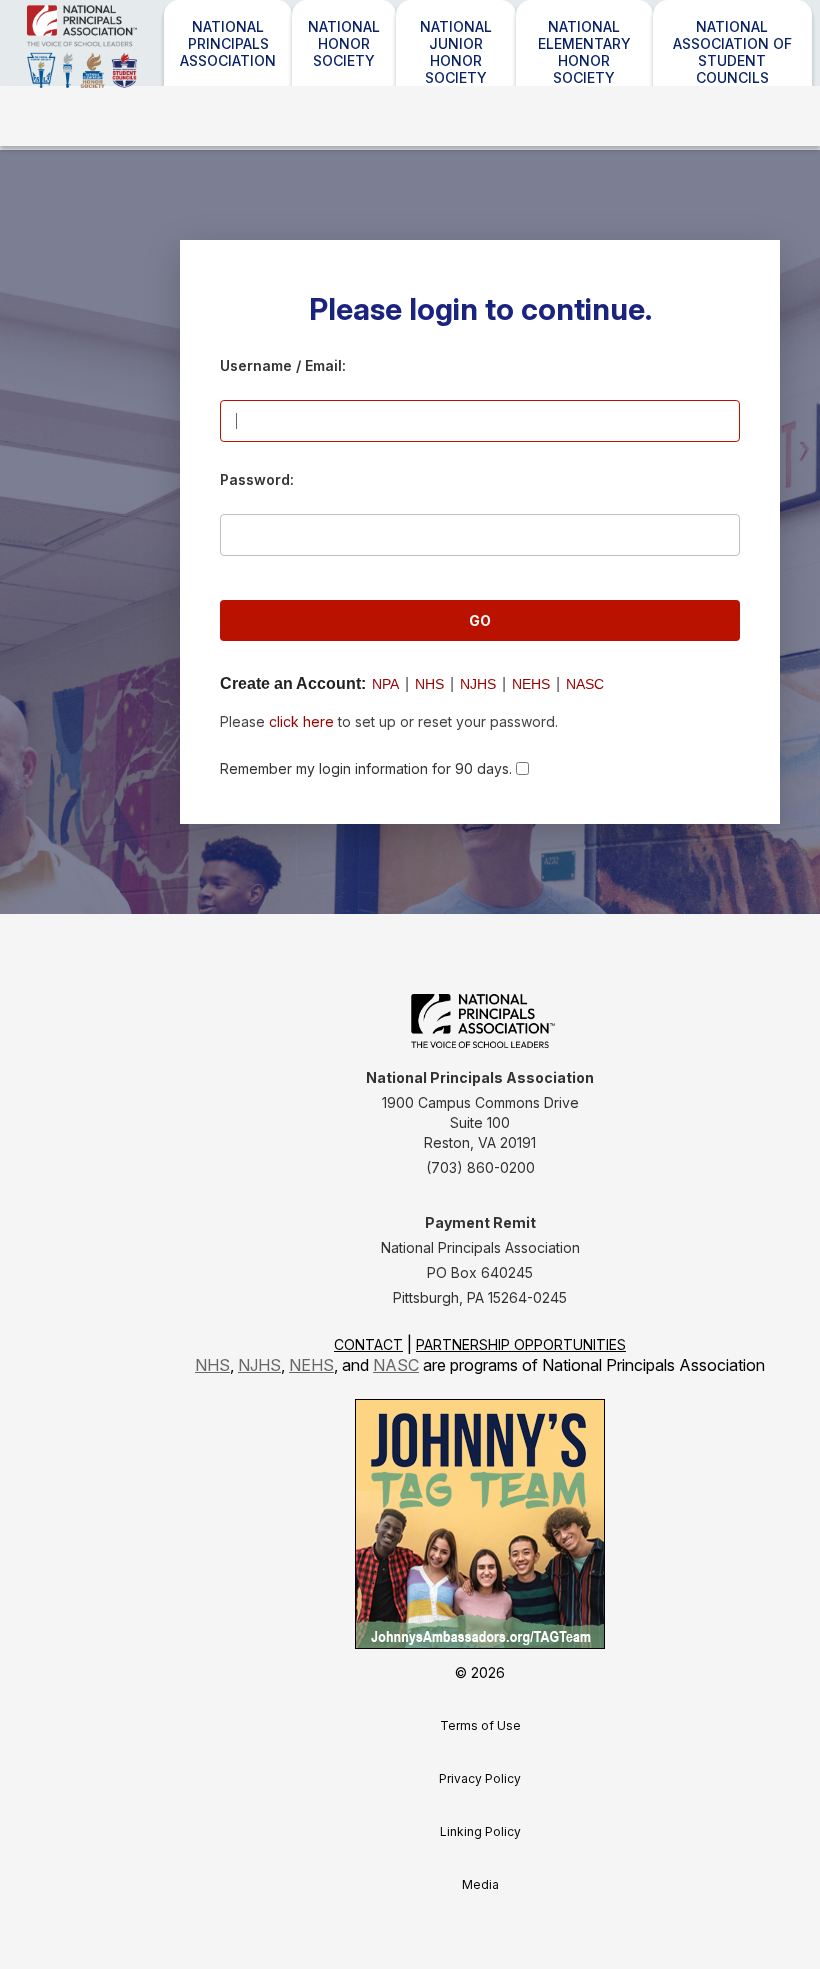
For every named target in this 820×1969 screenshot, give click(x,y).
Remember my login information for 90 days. (366, 768)
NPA (385, 684)
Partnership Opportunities (521, 1344)
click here (301, 721)
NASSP (137, 72)
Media (480, 1884)
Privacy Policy (480, 1778)
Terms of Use (480, 1725)
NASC (585, 684)
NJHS (478, 684)
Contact (368, 1344)
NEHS (531, 684)
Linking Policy (480, 1831)
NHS (429, 684)
